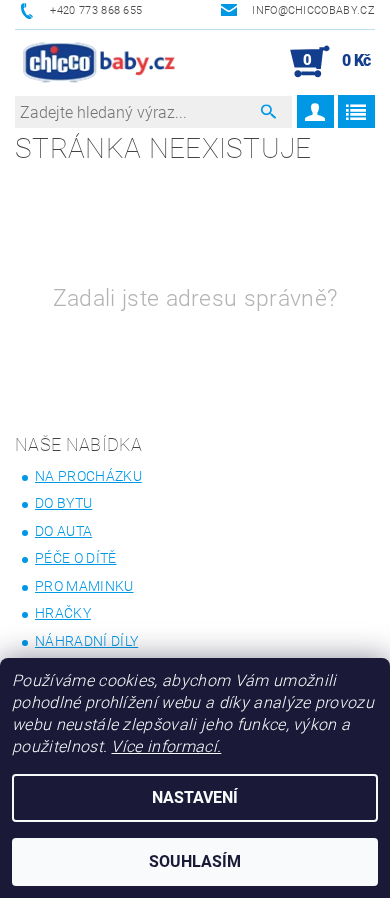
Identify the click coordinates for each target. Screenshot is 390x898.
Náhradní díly (86, 641)
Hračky (63, 613)
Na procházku (88, 476)
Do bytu (63, 503)
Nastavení (195, 797)
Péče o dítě (76, 558)
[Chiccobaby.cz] (100, 62)
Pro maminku (84, 586)
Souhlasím (195, 861)
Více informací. (166, 746)
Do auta (63, 531)
